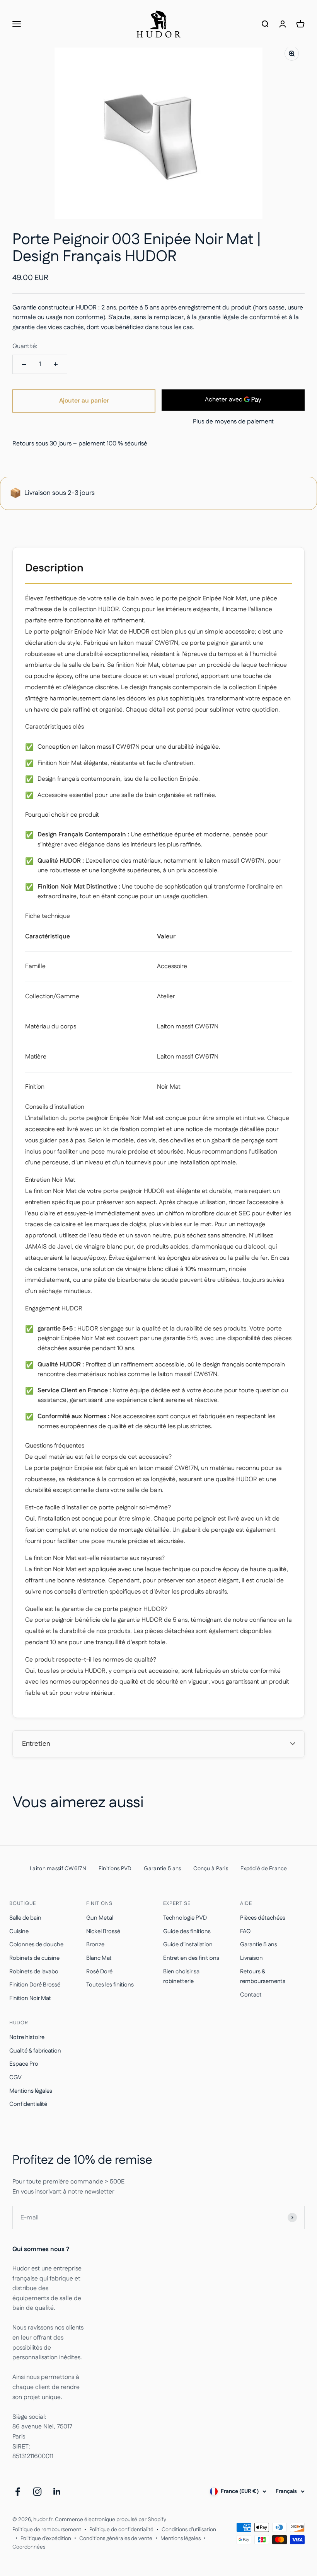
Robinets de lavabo (34, 1972)
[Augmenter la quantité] (56, 364)
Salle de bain (25, 1918)
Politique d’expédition (46, 2539)
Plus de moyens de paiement (233, 422)
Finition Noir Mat (30, 1998)
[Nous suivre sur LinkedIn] (57, 2492)
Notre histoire (27, 2037)
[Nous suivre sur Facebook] (18, 2492)
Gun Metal (100, 1918)
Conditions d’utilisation (189, 2530)
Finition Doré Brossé (35, 1985)
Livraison (251, 1958)
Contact (251, 1995)
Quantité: (25, 346)
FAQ (245, 1931)
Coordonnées (29, 2547)
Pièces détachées (263, 1918)
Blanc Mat (99, 1958)
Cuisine (19, 1931)
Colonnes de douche (36, 1945)
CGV (15, 2077)
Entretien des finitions (191, 1958)
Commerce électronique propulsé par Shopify (111, 2520)
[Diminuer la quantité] (24, 364)
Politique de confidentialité (121, 2530)
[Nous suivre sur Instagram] (37, 2492)
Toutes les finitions (110, 1985)
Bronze (95, 1945)
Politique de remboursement (47, 2530)
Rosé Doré (99, 1972)
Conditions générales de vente (116, 2539)
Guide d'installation (188, 1945)
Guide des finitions (187, 1931)
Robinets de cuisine (34, 1958)
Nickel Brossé (103, 1931)
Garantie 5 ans (259, 1945)
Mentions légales (31, 2091)
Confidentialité (28, 2104)
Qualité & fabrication (35, 2051)
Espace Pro (24, 2064)
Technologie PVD (185, 1918)
